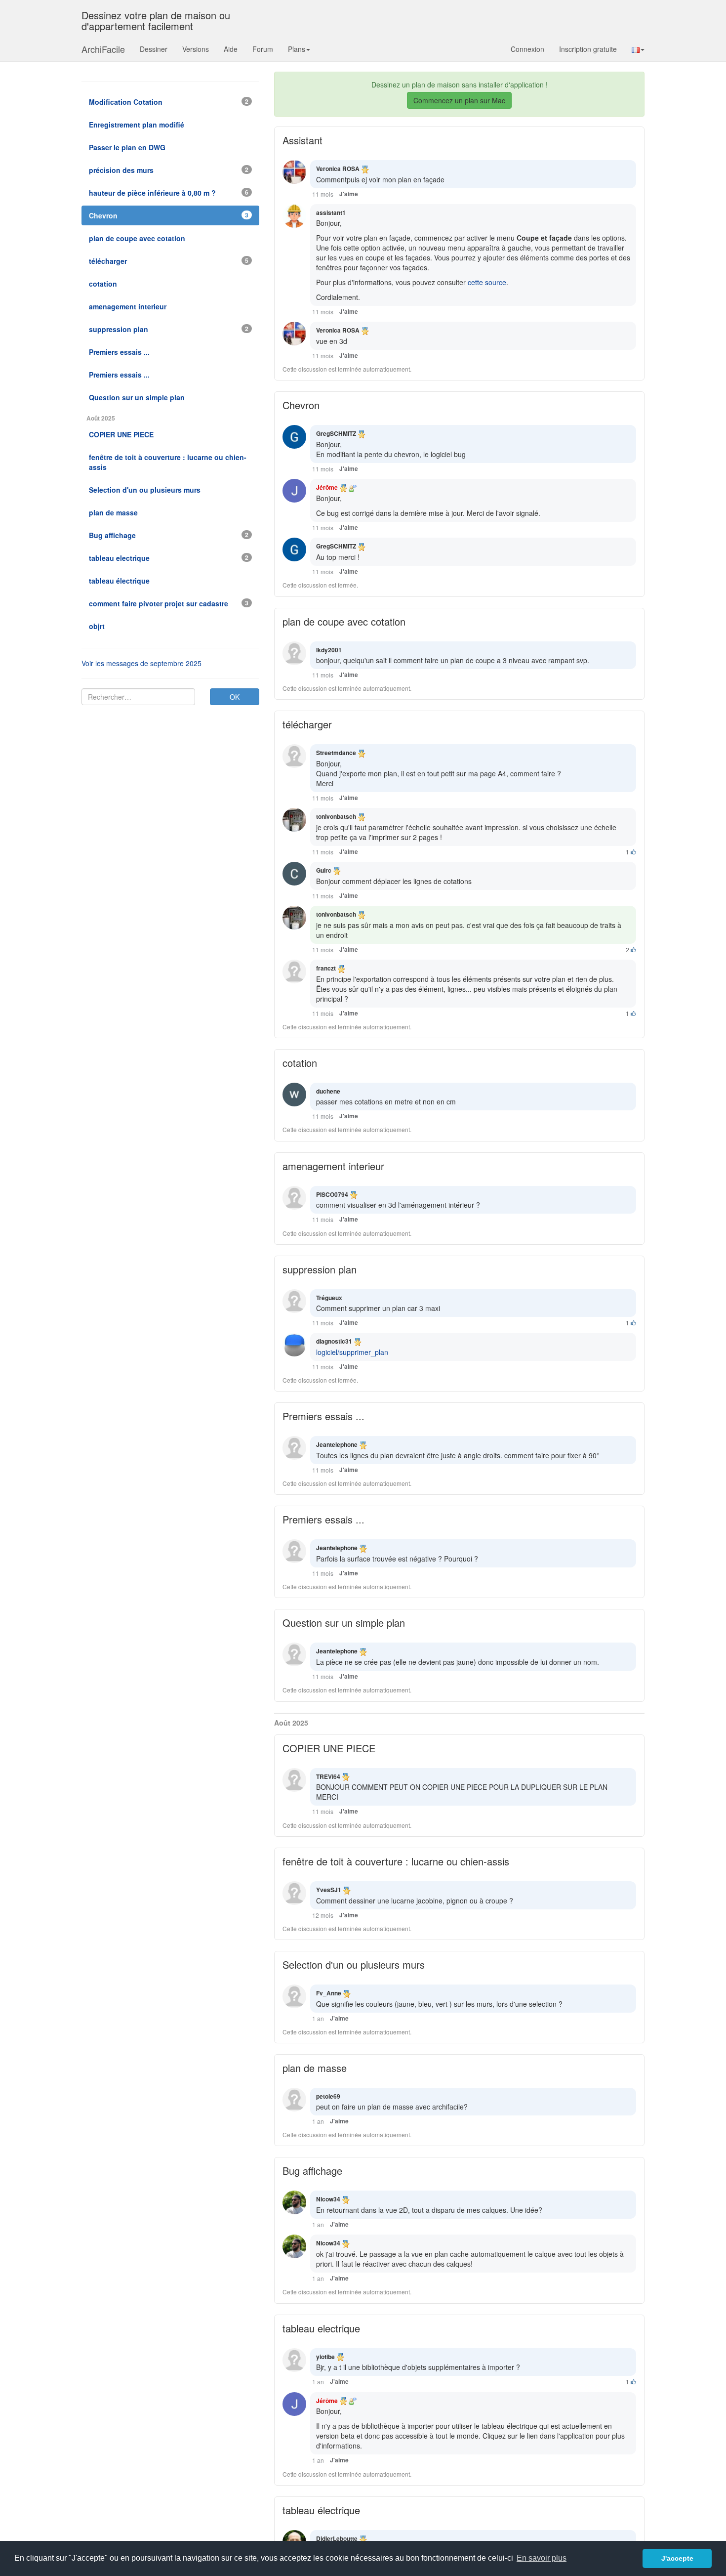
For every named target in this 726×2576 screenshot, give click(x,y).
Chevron (301, 405)
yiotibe (325, 2357)
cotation (300, 1063)
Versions (196, 49)
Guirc (324, 870)
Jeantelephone (337, 1444)
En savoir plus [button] (542, 2558)
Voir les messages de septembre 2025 (141, 663)
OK (235, 697)
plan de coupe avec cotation (344, 621)
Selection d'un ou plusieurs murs (354, 1964)
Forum (263, 49)
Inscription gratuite (588, 49)
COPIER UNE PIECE (329, 1748)
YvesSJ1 (329, 1890)
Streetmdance (336, 753)
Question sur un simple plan (344, 1623)
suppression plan (320, 1269)
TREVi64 (328, 1776)
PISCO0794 (332, 1194)
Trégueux (329, 1298)
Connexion (527, 49)
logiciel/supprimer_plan (352, 1352)
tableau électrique (321, 2510)
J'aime (349, 194)
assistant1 (331, 212)
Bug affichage (312, 2171)
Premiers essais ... (323, 1416)
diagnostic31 (334, 1341)
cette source (487, 282)
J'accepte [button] (677, 2558)
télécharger (307, 724)
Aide (231, 49)
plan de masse (315, 2068)
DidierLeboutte (337, 2538)
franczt (326, 968)
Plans (297, 49)
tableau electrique (321, 2328)
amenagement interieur (333, 1166)
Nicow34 (328, 2199)
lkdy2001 (329, 650)
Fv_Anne (329, 1993)
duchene (328, 1091)
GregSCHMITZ (336, 433)
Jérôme (327, 487)
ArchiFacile (103, 49)
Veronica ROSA (338, 169)
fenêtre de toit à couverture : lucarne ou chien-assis (396, 1861)
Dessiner (154, 49)
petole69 (328, 2096)
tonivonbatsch (336, 816)
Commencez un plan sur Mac (459, 100)
